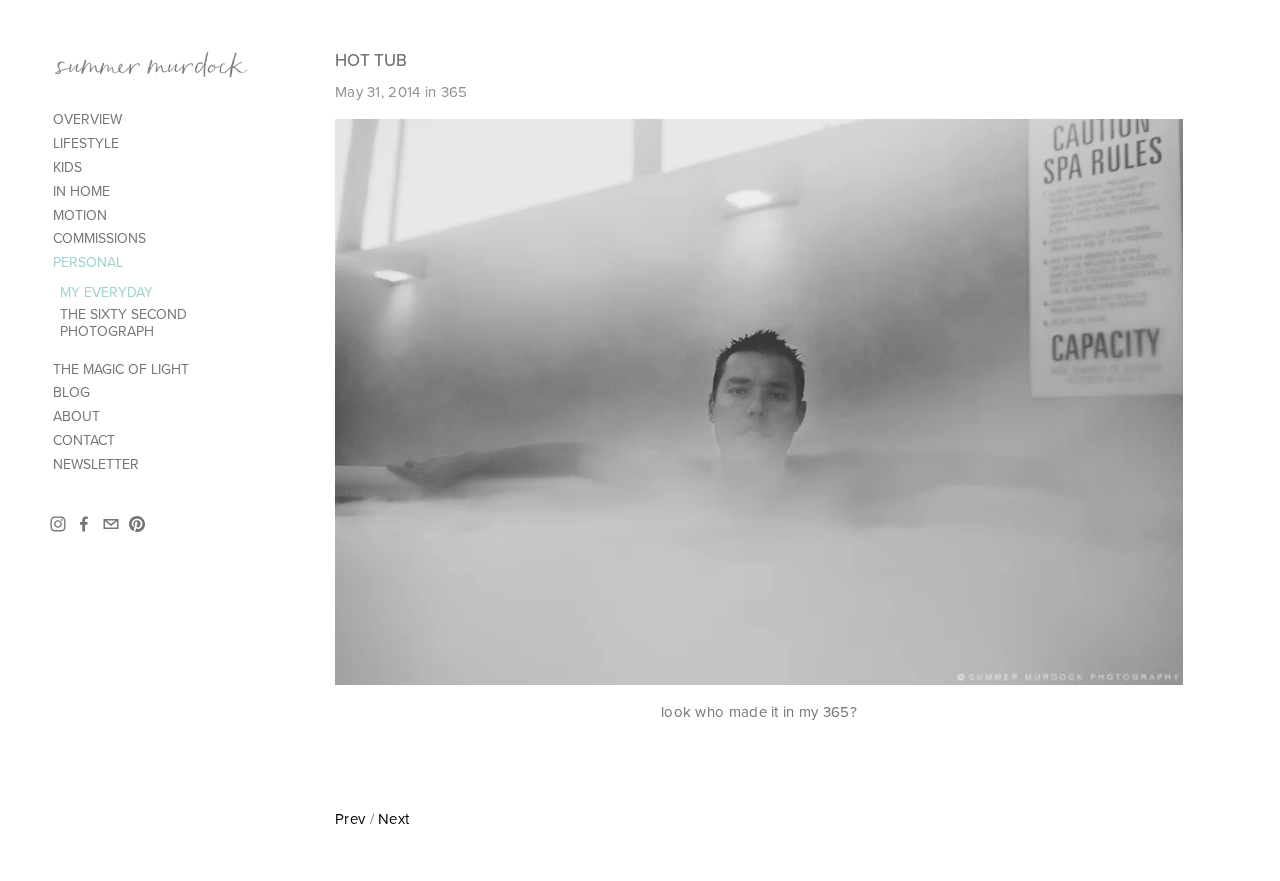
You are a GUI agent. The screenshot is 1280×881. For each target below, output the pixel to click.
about (76, 416)
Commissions (99, 238)
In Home (81, 191)
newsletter (96, 464)
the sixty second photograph (123, 322)
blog (71, 392)
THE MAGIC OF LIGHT (121, 369)
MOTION (80, 215)
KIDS (67, 167)
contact (84, 440)
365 (454, 91)
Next (393, 818)
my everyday (106, 292)
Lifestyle (86, 143)
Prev (350, 818)
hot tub (371, 60)
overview (87, 119)
